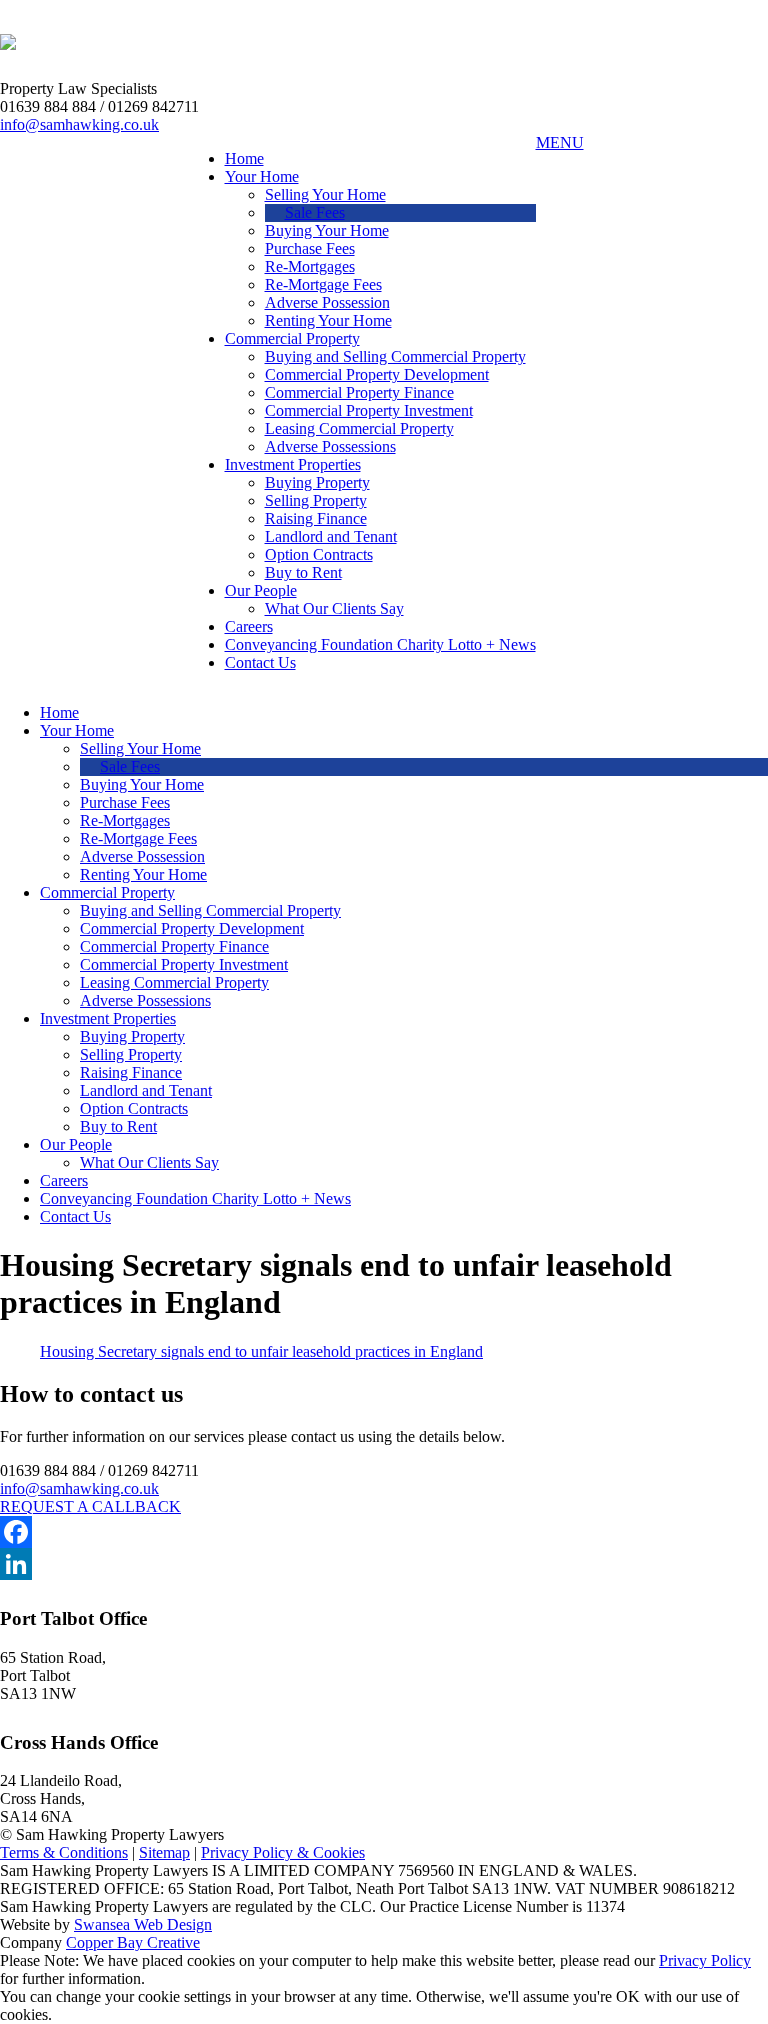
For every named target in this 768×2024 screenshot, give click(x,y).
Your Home (262, 176)
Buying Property (317, 482)
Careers (249, 626)
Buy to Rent (303, 572)
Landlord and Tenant (331, 536)
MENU (560, 142)
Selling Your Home (325, 194)
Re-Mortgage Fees (323, 284)
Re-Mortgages (310, 266)
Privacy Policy (705, 1960)
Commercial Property (292, 338)
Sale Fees (315, 212)
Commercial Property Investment (369, 410)
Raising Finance (316, 518)
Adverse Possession (327, 302)
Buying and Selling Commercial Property (395, 356)
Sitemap (164, 1852)
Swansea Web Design (143, 1924)
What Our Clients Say (334, 608)
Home (244, 158)
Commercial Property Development (377, 374)
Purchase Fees (310, 248)
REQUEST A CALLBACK (90, 1506)
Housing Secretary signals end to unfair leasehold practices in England (261, 1351)
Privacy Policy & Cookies (283, 1852)
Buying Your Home (327, 230)
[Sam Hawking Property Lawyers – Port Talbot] (8, 39)
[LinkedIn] (384, 1564)
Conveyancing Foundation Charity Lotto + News (380, 644)
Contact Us (260, 662)
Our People (261, 590)
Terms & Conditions (64, 1852)
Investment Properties (293, 464)
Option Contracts (319, 554)
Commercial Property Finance (359, 392)
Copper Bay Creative (133, 1942)
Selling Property (316, 500)
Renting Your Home (328, 320)
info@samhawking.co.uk (79, 124)
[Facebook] (384, 1532)
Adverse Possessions (330, 446)
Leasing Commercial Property (359, 428)
